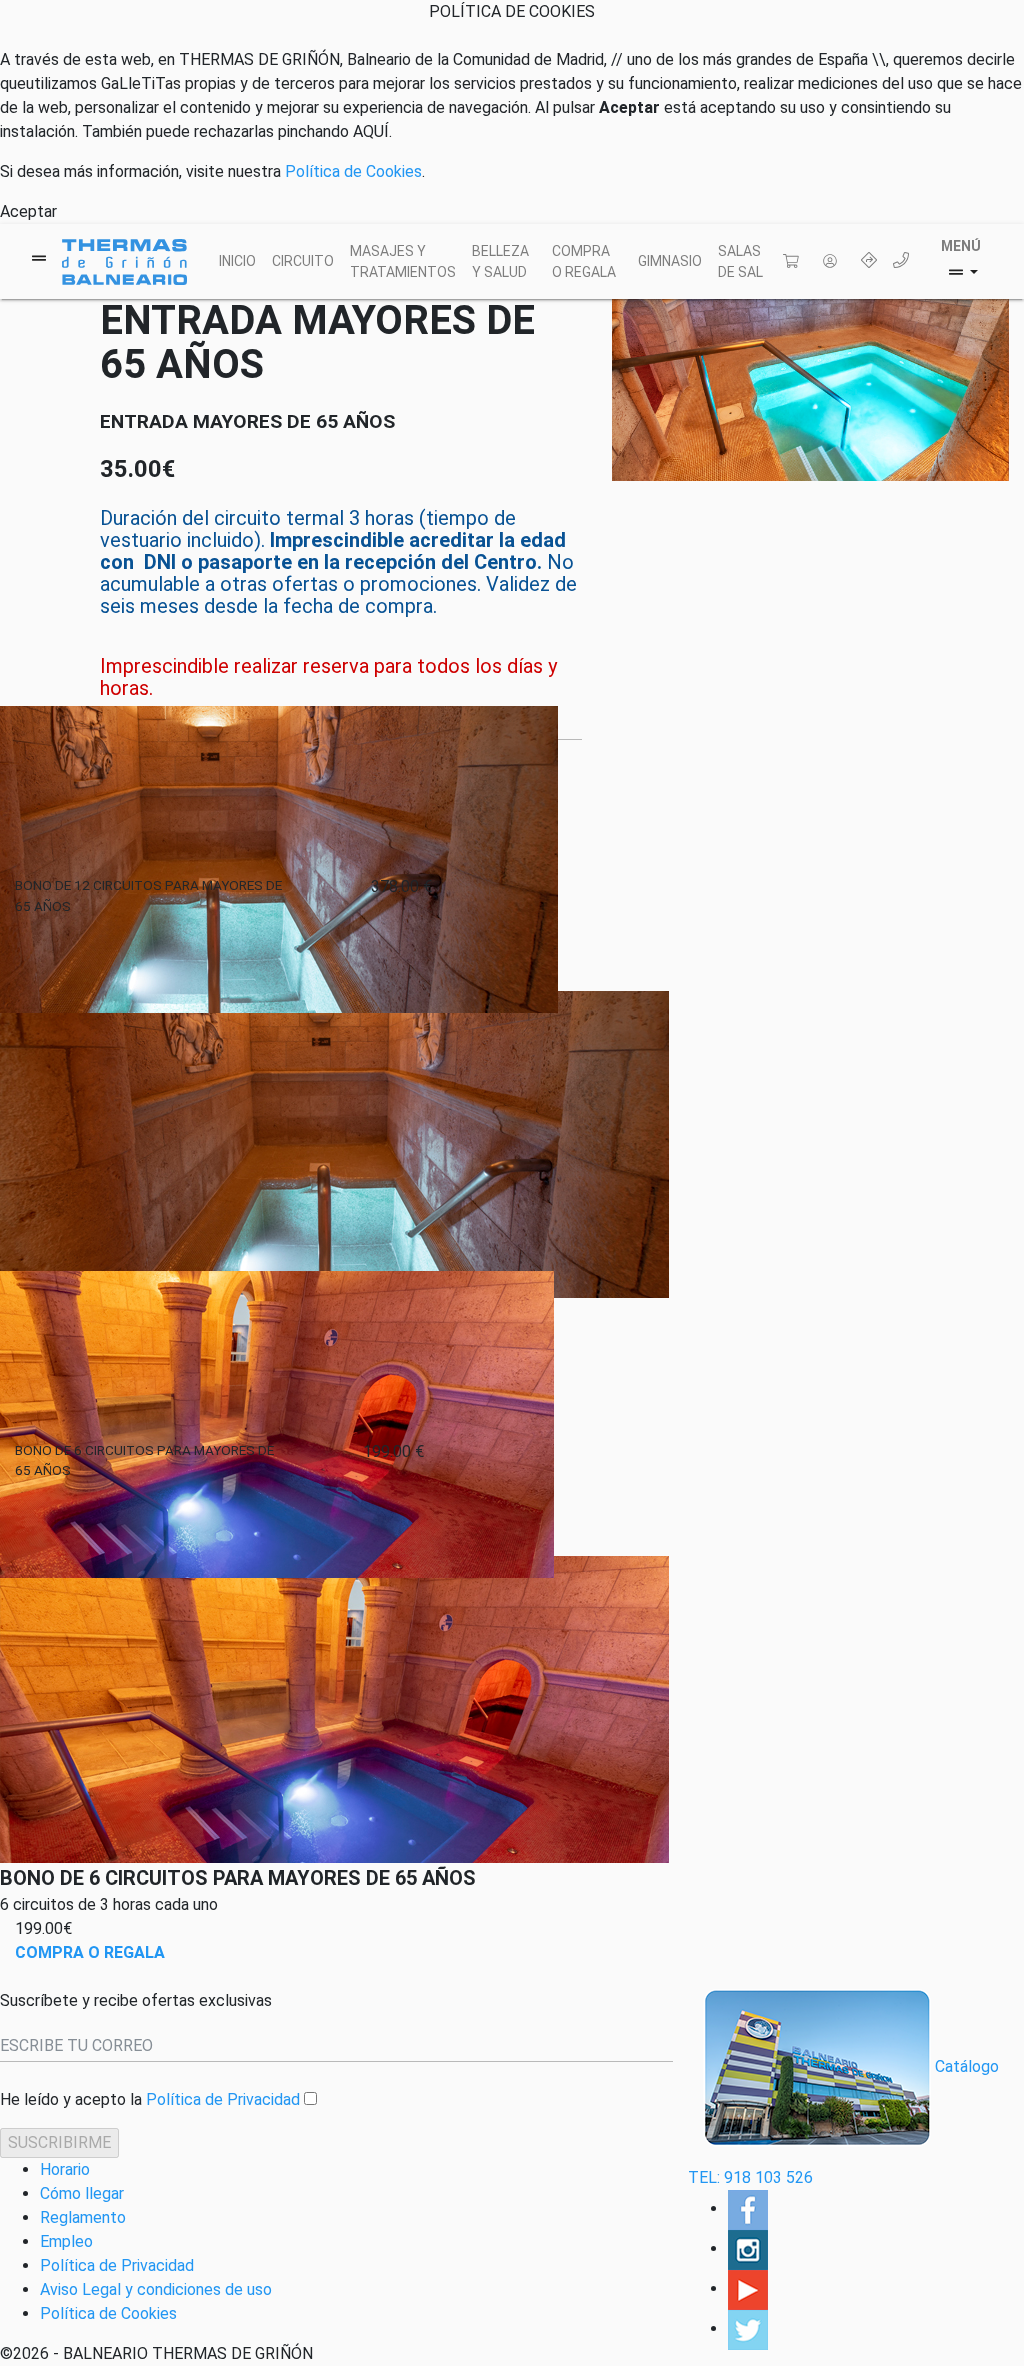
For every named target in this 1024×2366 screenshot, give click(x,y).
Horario (65, 2169)
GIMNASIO (670, 261)
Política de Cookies (353, 171)
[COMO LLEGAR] (869, 262)
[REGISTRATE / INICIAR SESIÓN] (834, 262)
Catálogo (967, 2066)
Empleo (66, 2241)
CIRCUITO (303, 261)
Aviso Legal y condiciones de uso (156, 2289)
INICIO (237, 261)
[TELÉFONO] (905, 262)
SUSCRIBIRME (59, 2142)
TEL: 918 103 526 (750, 2177)
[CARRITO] (795, 262)
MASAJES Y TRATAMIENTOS (403, 261)
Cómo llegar (82, 2193)
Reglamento (83, 2217)
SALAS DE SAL (740, 261)
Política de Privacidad (223, 2099)
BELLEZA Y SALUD (500, 261)
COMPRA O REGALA (584, 261)
